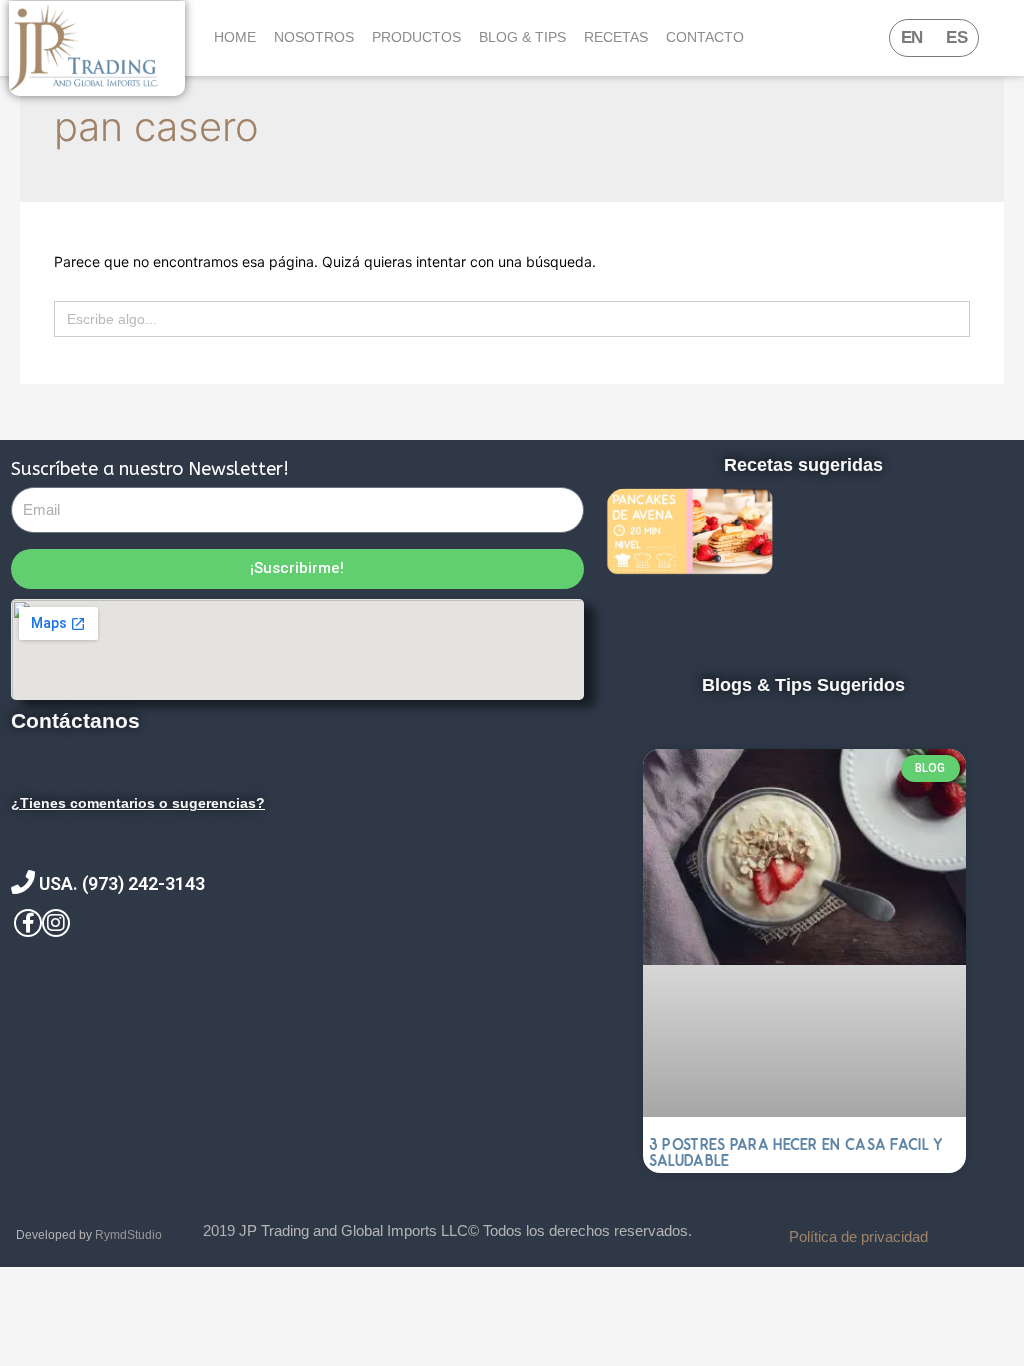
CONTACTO (705, 37)
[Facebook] (28, 923)
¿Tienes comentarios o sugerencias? (138, 803)
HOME (235, 37)
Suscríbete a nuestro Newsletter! (150, 469)
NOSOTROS (314, 37)
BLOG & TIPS (522, 37)
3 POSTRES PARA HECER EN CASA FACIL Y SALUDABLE (796, 1152)
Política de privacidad (858, 1236)
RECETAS (616, 37)
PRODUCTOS (416, 37)
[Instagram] (56, 923)
